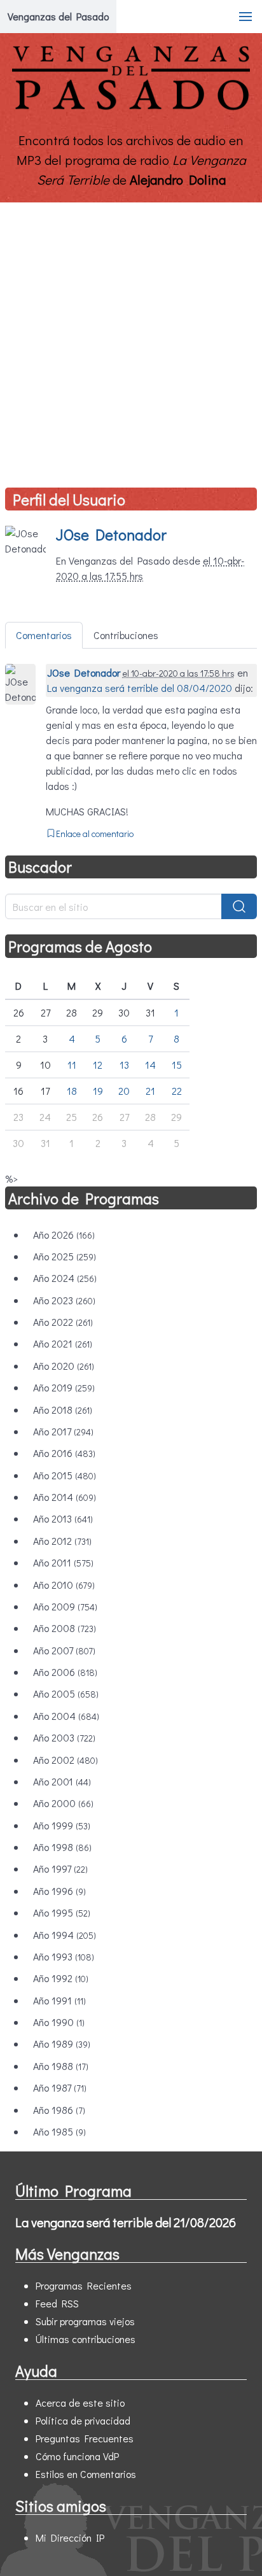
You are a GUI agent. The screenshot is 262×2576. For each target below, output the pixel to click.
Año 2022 (63, 1322)
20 (124, 1091)
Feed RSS (57, 2303)
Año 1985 (59, 2131)
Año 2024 (65, 1278)
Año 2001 (62, 1781)
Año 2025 (65, 1256)
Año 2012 (62, 1541)
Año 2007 (64, 1650)
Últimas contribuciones (86, 2339)
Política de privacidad (83, 2420)
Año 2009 (65, 1606)
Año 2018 (63, 1410)
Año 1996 (59, 1891)
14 (150, 1065)
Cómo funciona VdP (77, 2456)
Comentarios (44, 635)
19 (98, 1091)
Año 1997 (60, 1869)
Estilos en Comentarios (86, 2474)
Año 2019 (64, 1387)
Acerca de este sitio (80, 2403)
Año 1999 (62, 1825)
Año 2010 (64, 1585)
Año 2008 (65, 1628)
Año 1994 (65, 1935)
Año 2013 (63, 1518)
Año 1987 (60, 2087)
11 (72, 1065)
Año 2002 (65, 1760)
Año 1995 (62, 1912)
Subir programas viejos (85, 2321)
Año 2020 (64, 1366)
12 (98, 1065)
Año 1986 (59, 2110)
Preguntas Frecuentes (85, 2438)
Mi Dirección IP (70, 2537)
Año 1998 (62, 1847)
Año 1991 (59, 2000)
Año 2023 (64, 1300)
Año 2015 (65, 1475)
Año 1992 (61, 1978)
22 (177, 1091)
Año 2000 (63, 1803)
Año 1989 (62, 2044)
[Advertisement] (131, 340)
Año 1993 (64, 1956)
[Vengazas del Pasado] (131, 107)
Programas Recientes (84, 2285)
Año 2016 (64, 1453)
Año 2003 (64, 1737)
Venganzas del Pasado (58, 16)
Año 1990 (59, 2022)
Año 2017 (63, 1431)
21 (150, 1091)
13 (124, 1065)
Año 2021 (63, 1343)
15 (177, 1065)
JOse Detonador (111, 534)
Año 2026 (64, 1235)
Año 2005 (66, 1693)
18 (72, 1091)
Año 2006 (65, 1672)
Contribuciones (126, 635)
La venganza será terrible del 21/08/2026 (126, 2222)
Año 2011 (63, 1562)
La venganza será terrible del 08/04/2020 (140, 688)
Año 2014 (65, 1497)
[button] (245, 17)
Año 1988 (61, 2066)
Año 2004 (66, 1716)
